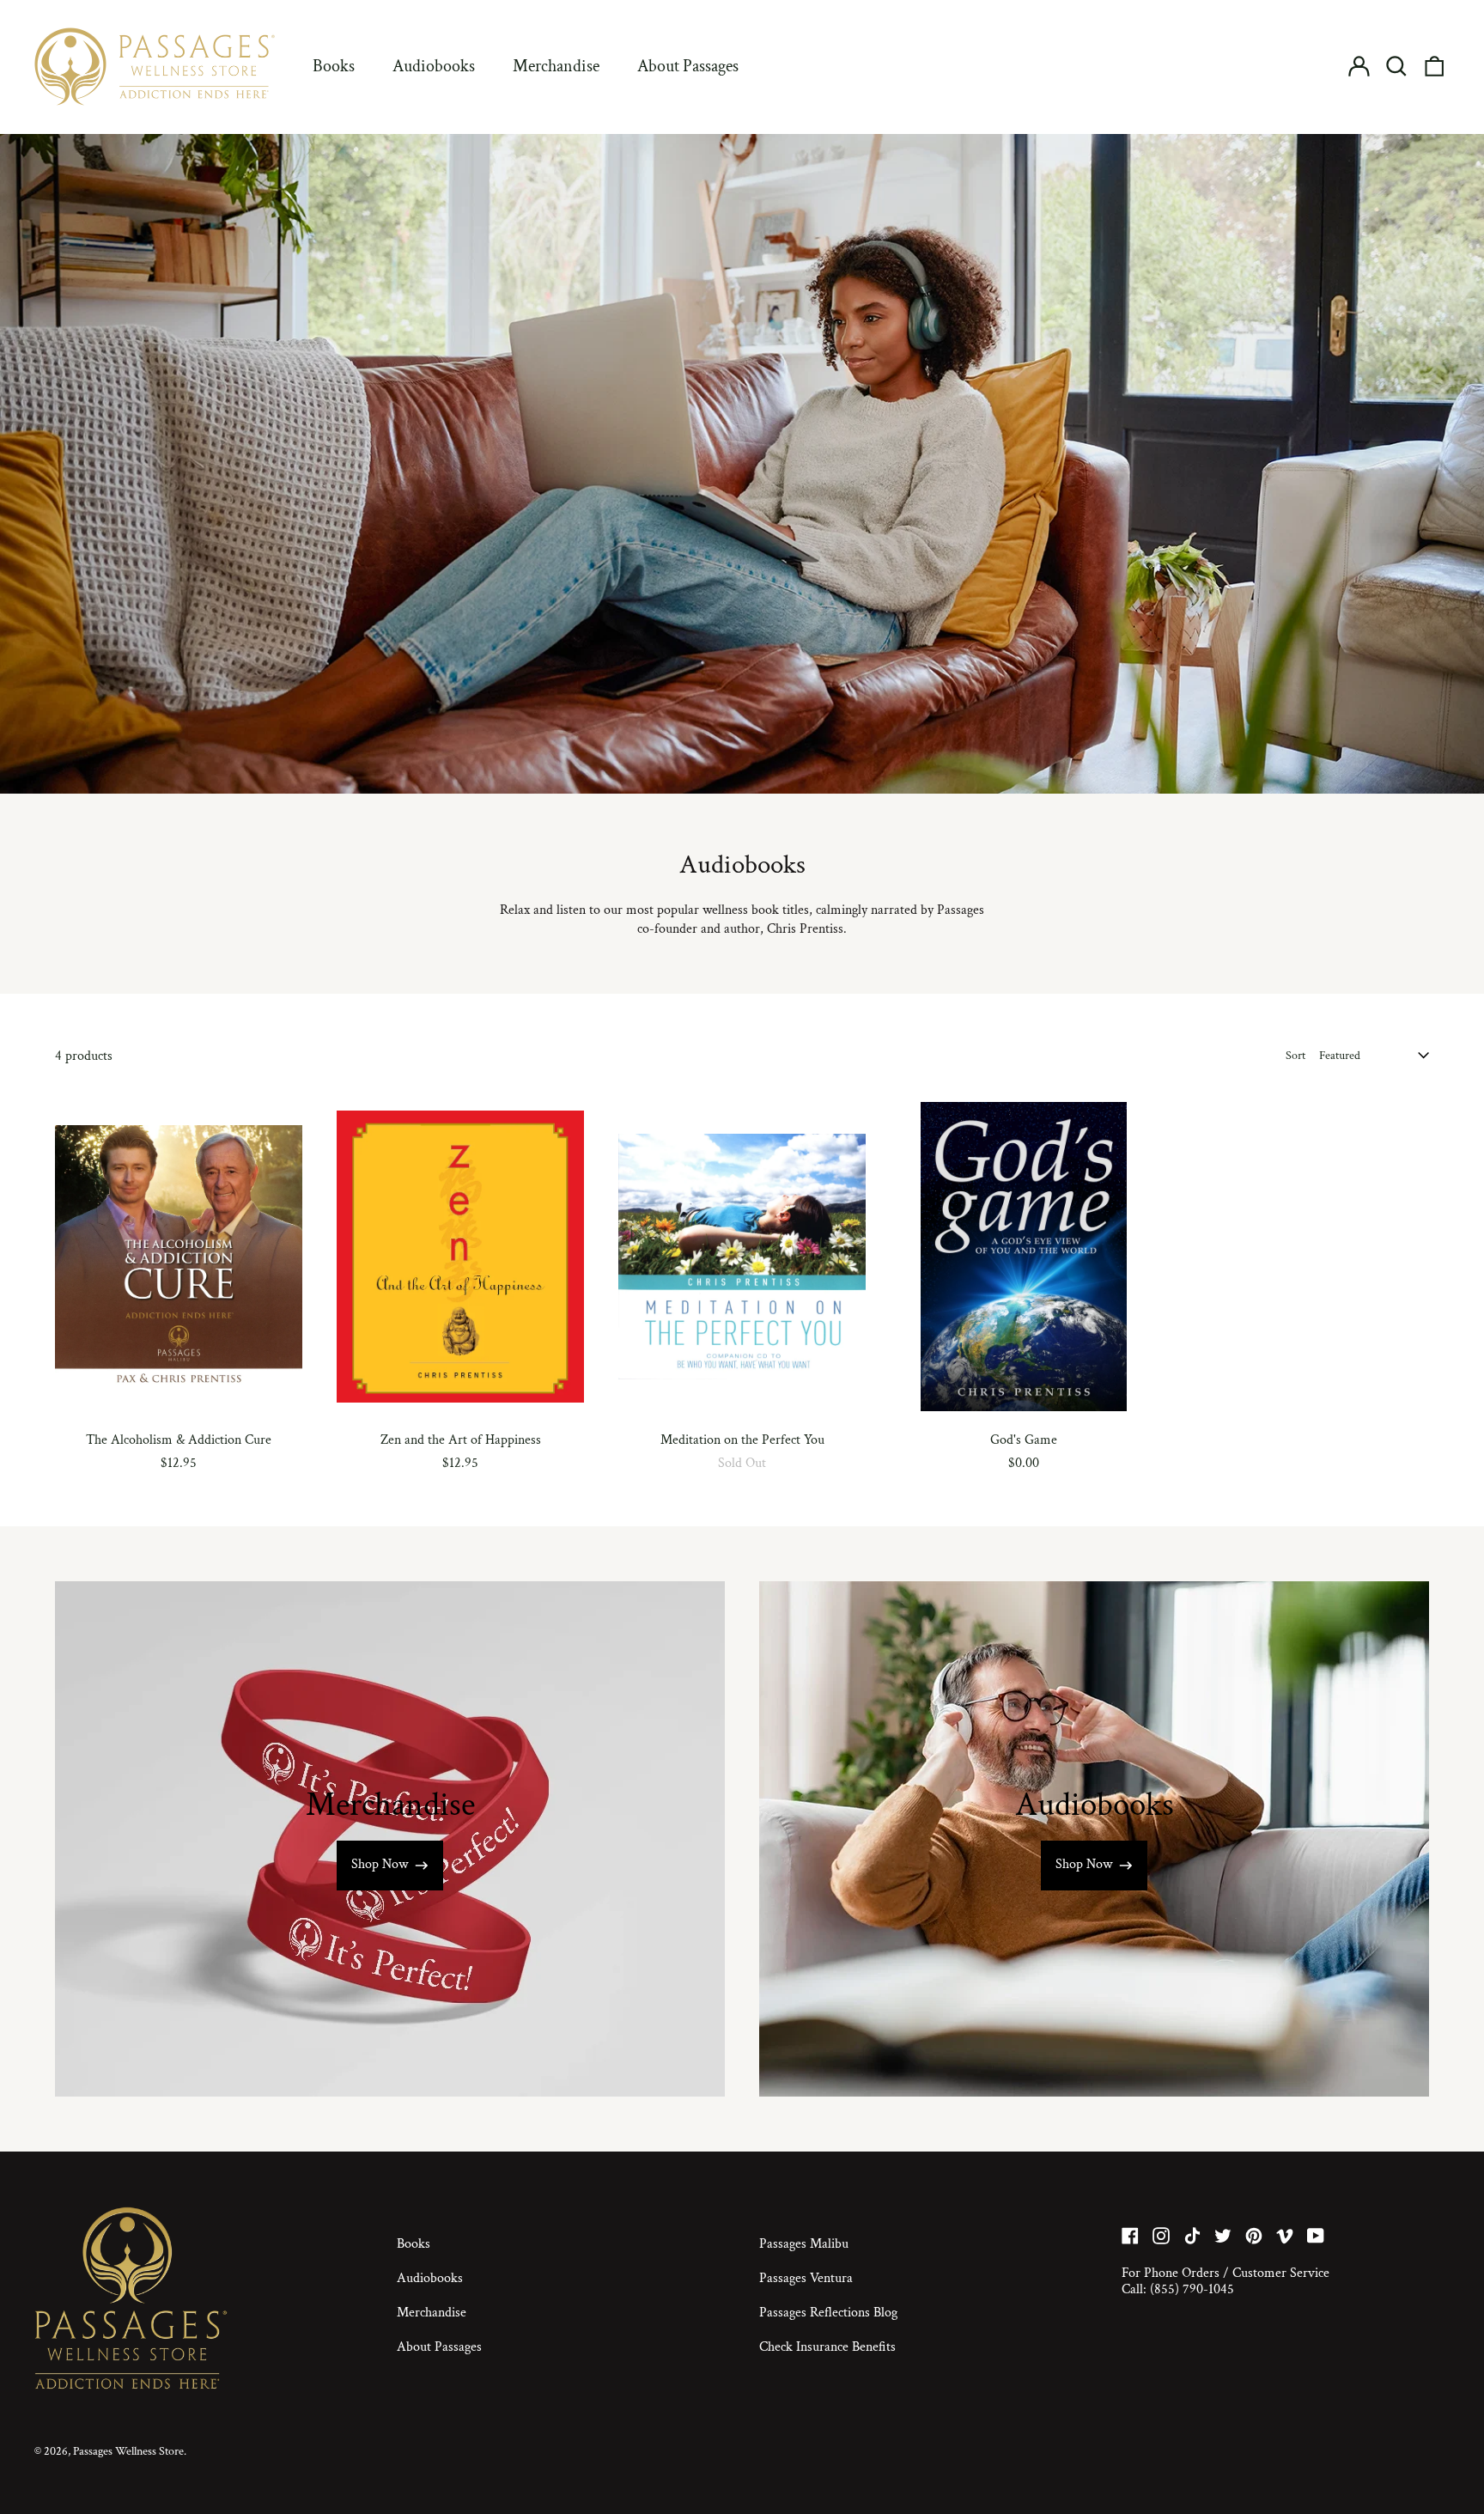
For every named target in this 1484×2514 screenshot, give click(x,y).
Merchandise (556, 66)
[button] (1396, 66)
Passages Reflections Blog (828, 2313)
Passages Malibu (804, 2244)
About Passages (688, 66)
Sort (1295, 1056)
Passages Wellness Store (128, 2451)
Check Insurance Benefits (827, 2347)
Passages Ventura (806, 2278)
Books (334, 66)
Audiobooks (434, 66)
